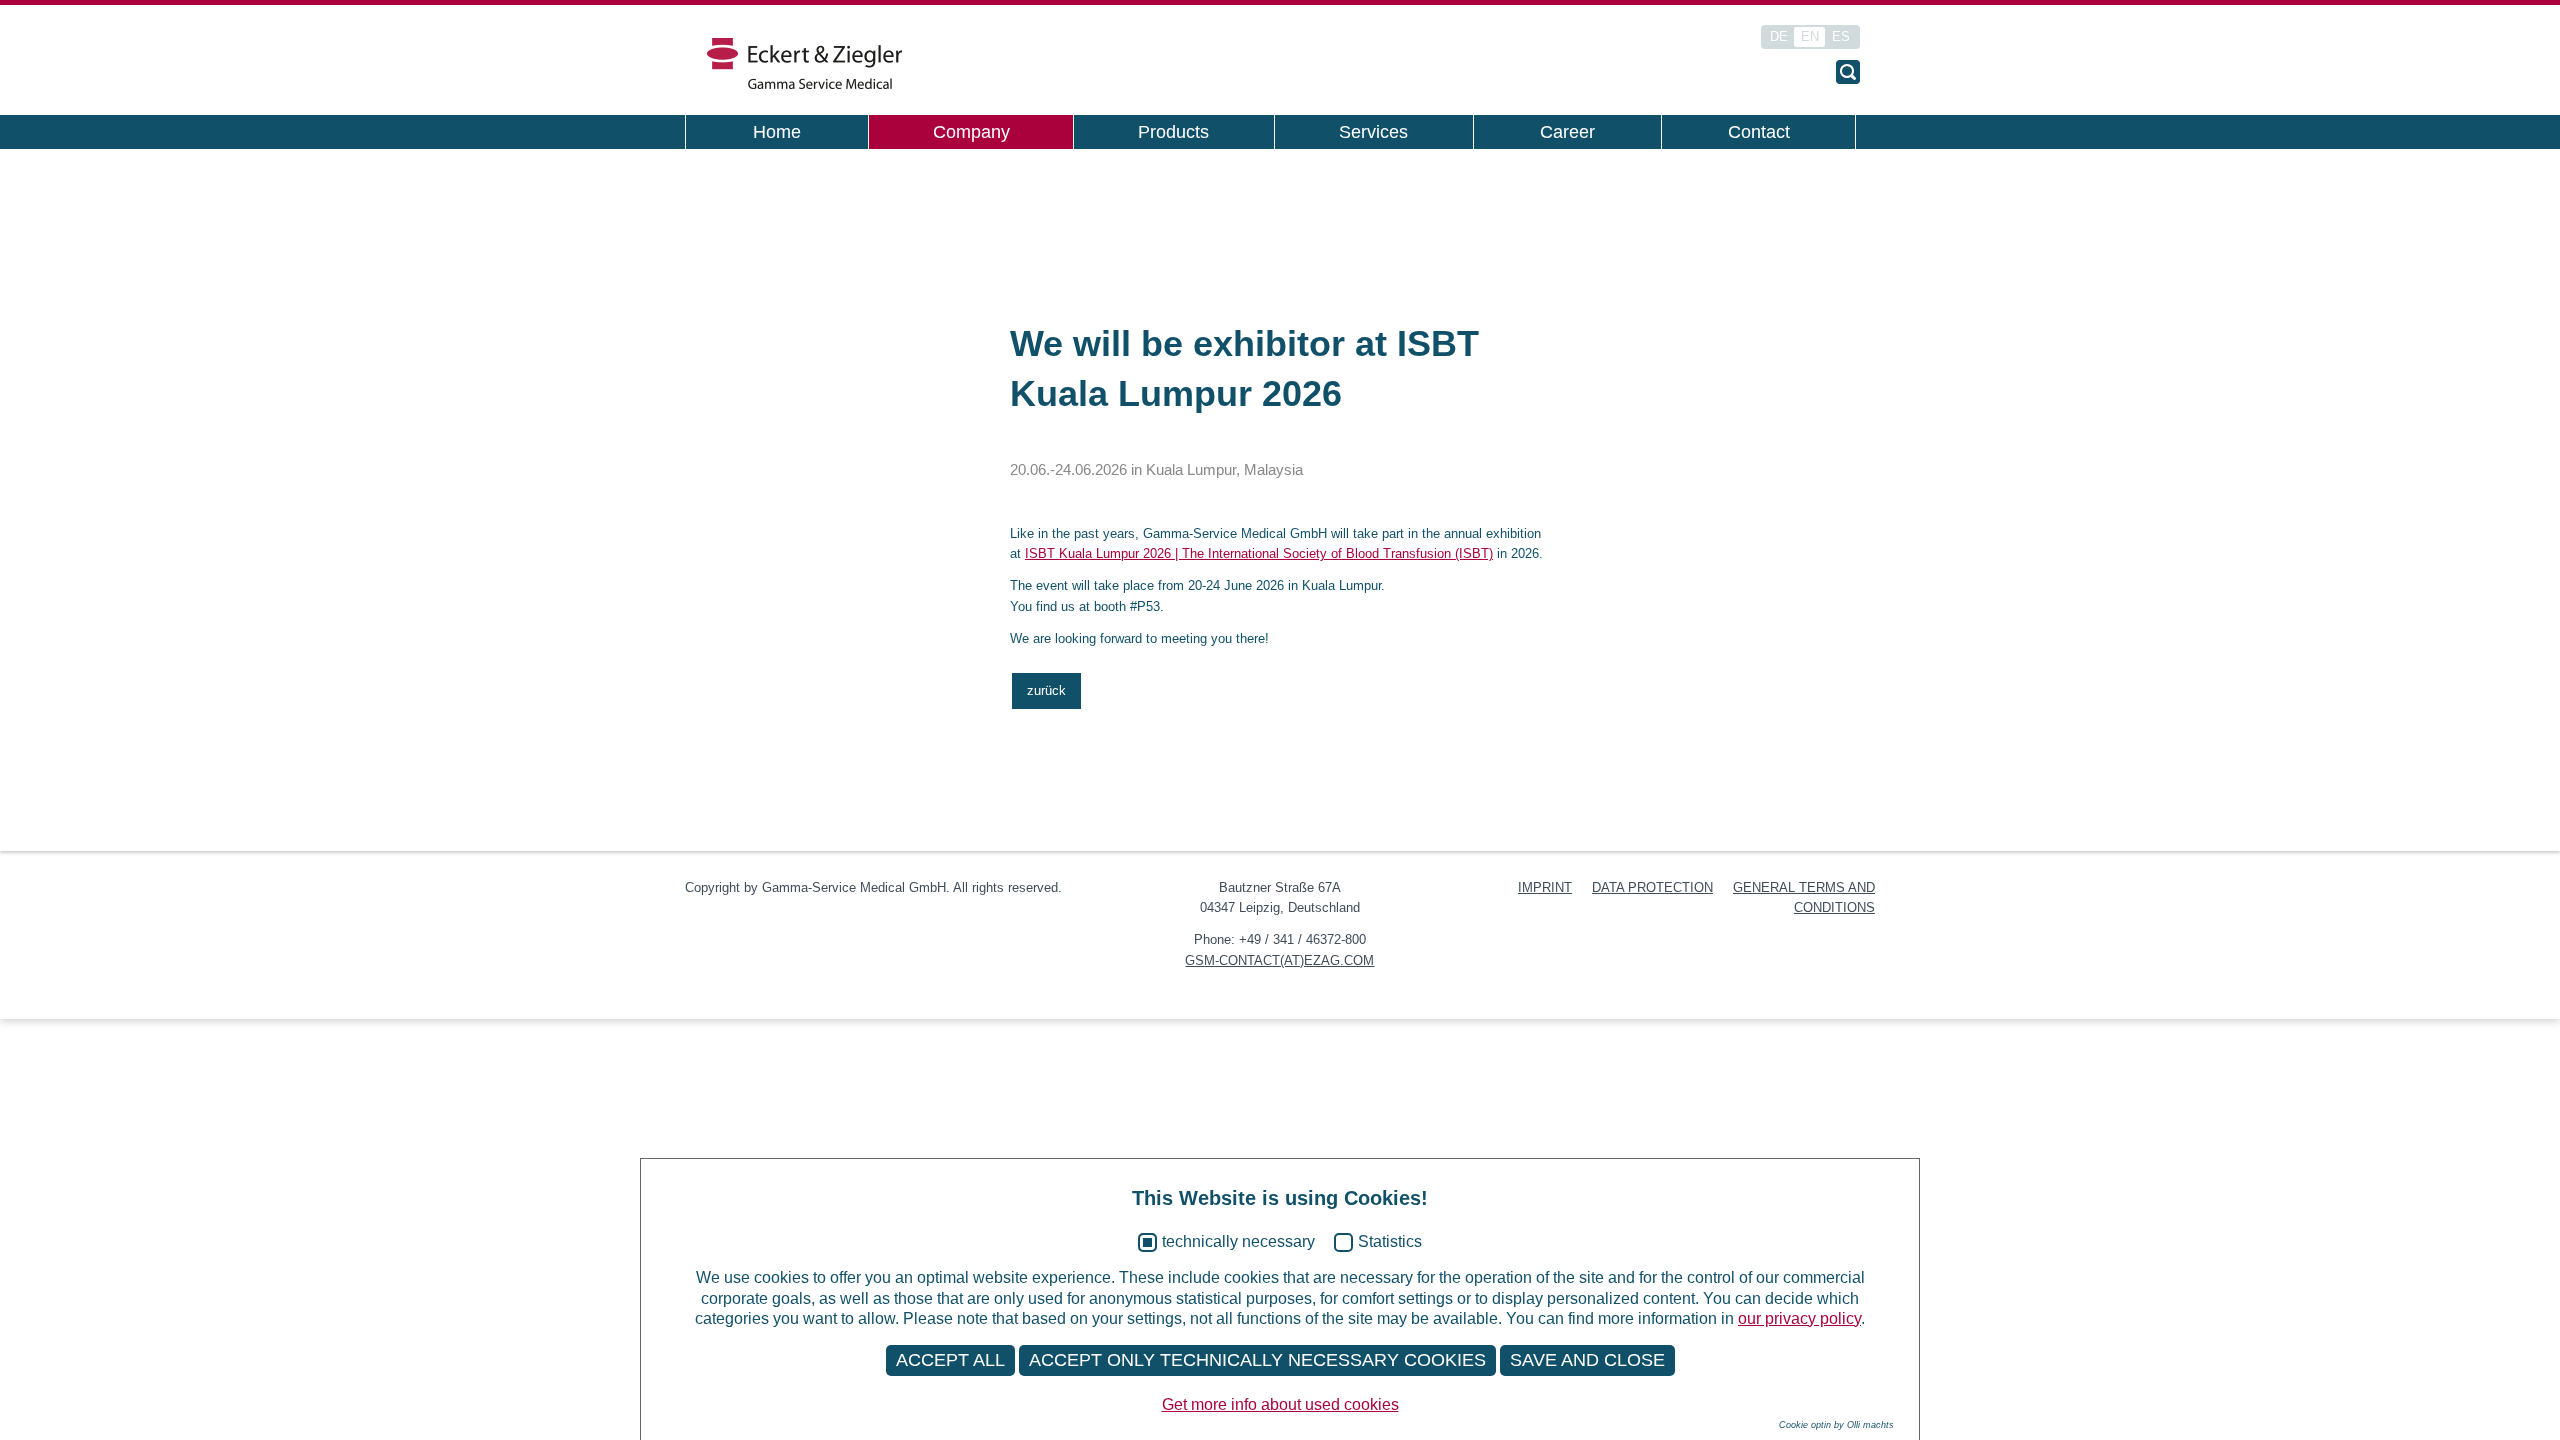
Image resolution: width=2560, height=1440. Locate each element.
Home (777, 132)
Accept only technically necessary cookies (1257, 1360)
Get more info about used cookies (1280, 1404)
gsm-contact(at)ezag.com (1279, 960)
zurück (1046, 690)
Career (1567, 132)
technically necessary (1238, 1241)
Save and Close (1587, 1360)
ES (1841, 36)
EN (1810, 36)
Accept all (950, 1360)
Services (1373, 132)
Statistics (1390, 1241)
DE (1779, 36)
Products (1173, 132)
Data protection (1652, 887)
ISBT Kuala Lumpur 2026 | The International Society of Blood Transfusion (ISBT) (1259, 553)
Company (971, 132)
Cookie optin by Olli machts (1836, 1425)
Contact (1759, 132)
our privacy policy (1799, 1318)
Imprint (1545, 887)
